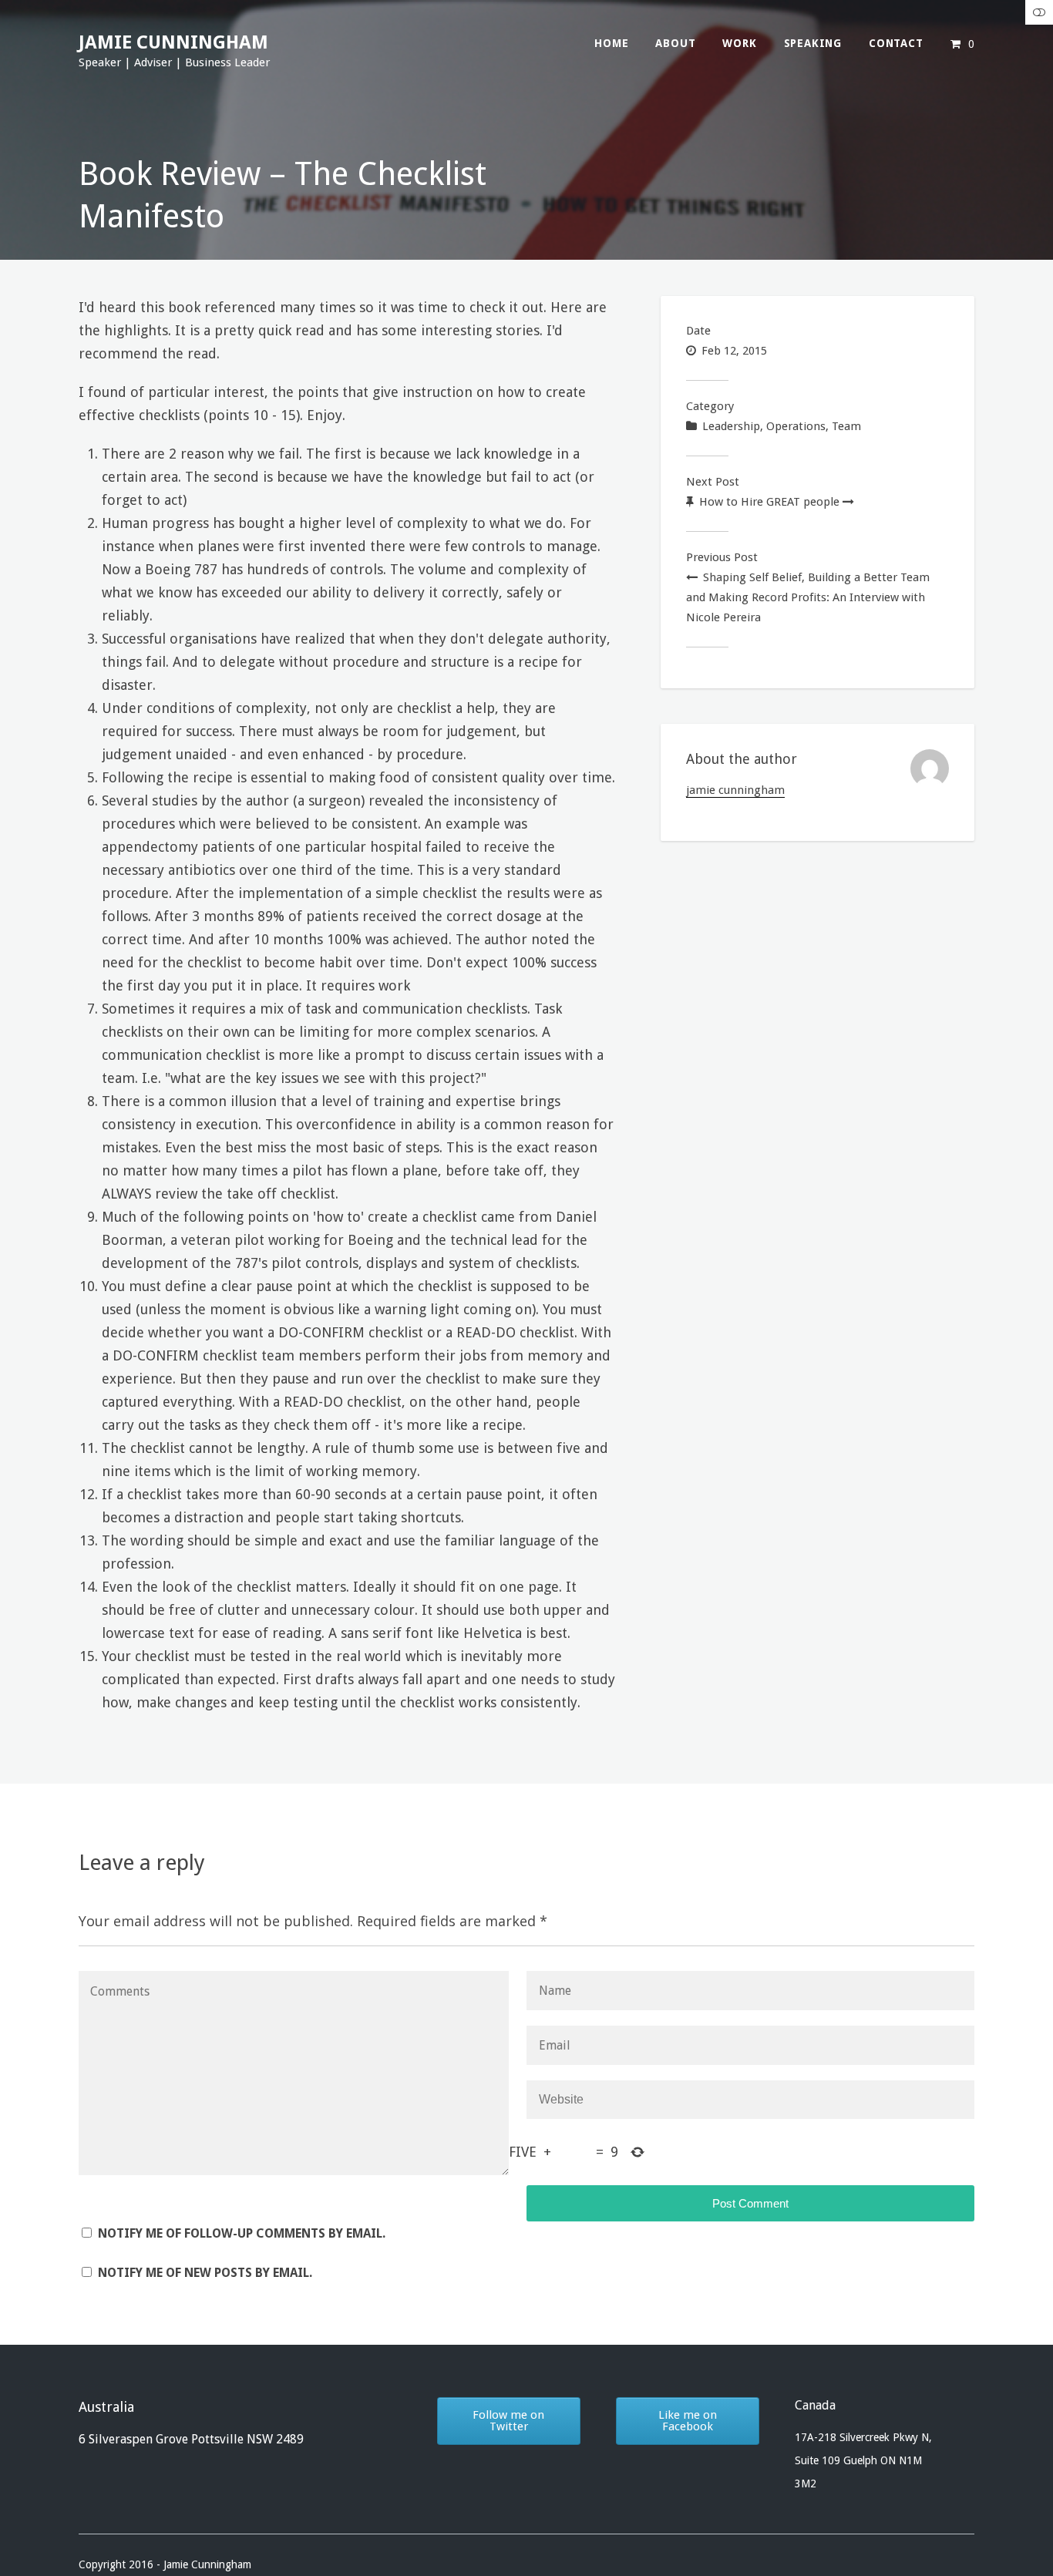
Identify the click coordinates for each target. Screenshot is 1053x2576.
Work (739, 43)
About (675, 43)
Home (611, 43)
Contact (896, 43)
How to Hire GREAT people (769, 502)
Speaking (813, 43)
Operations (796, 426)
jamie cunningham (735, 790)
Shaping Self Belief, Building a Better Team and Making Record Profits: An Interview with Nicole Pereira (808, 597)
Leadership (731, 426)
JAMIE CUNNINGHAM (173, 42)
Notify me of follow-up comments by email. (242, 2233)
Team (846, 426)
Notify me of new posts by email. (205, 2273)
